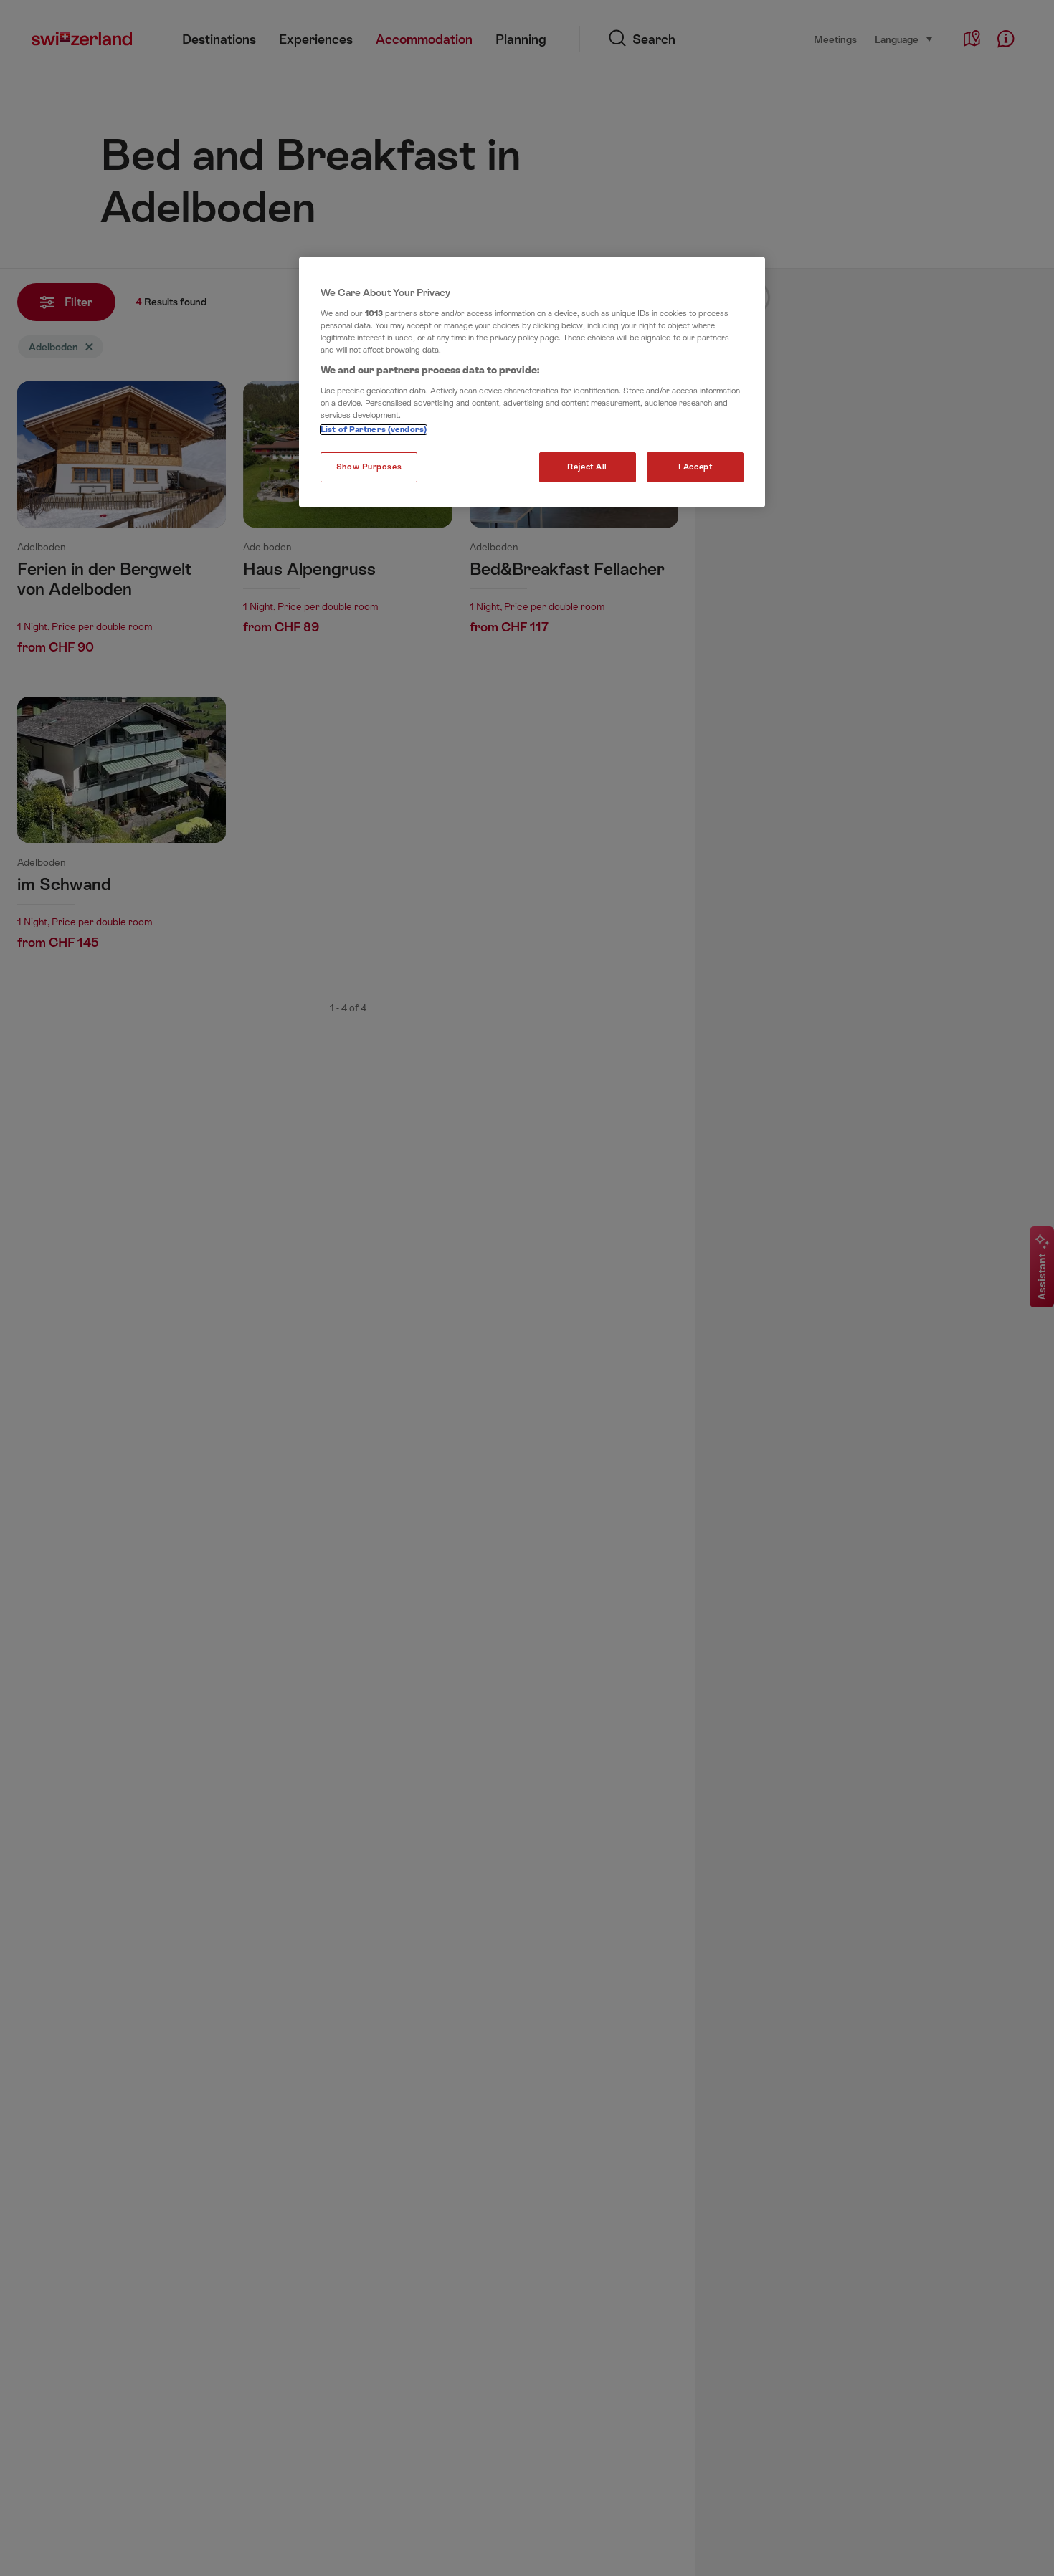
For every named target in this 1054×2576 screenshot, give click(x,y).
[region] (532, 382)
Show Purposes (369, 467)
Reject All (587, 467)
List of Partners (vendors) (374, 430)
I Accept (695, 467)
